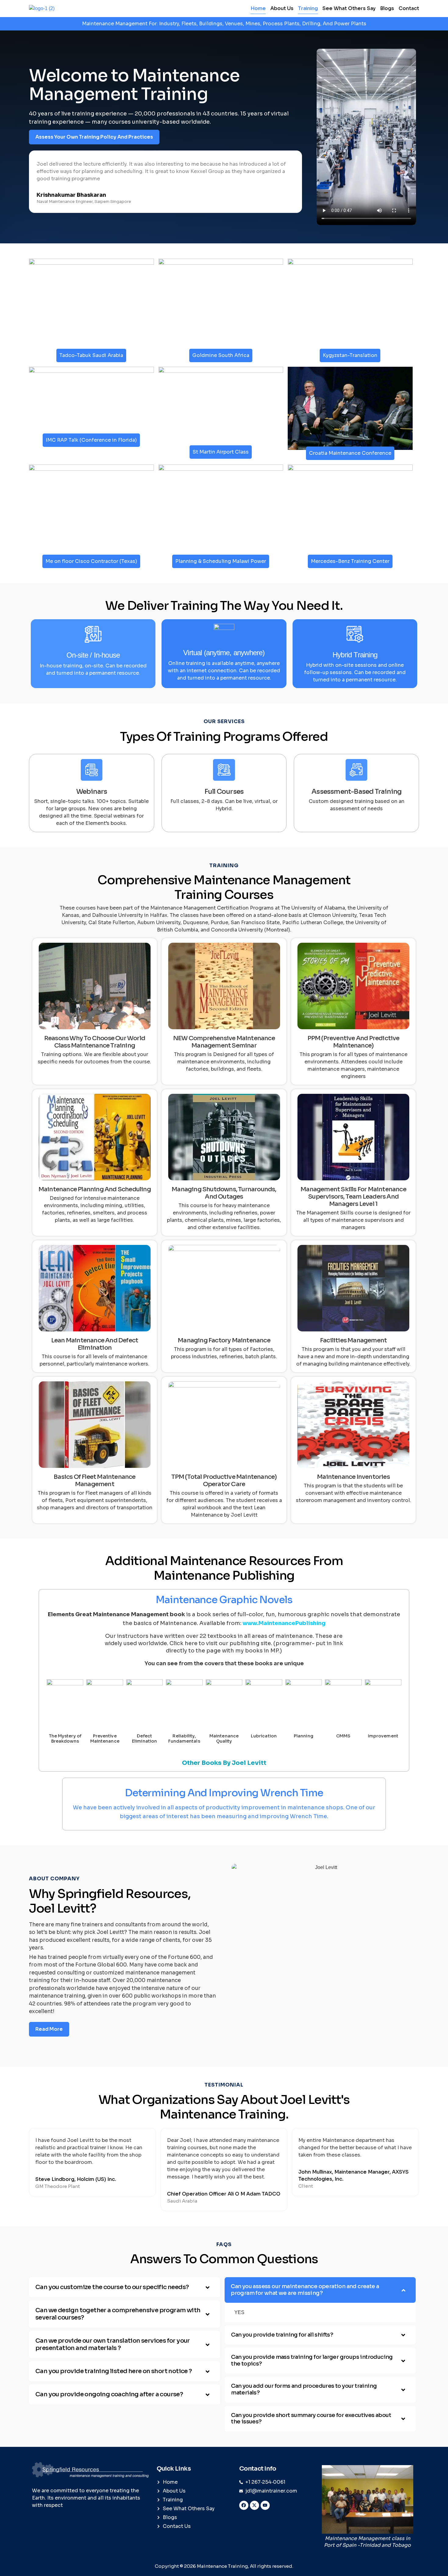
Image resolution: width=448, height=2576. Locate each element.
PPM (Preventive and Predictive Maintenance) (354, 1042)
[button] (124, 2287)
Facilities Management (353, 1340)
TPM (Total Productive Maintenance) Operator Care (224, 1481)
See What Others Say (349, 8)
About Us (282, 8)
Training (308, 8)
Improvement (383, 1736)
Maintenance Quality (224, 1739)
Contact (409, 8)
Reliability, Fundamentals (184, 1739)
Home (258, 8)
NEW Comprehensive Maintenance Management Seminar (224, 1042)
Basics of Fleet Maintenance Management (94, 1481)
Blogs (387, 8)
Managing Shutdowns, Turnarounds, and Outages (224, 1193)
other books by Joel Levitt (224, 1763)
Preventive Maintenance (105, 1739)
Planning (304, 1736)
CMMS (343, 1736)
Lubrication (264, 1736)
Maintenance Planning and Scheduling (95, 1189)
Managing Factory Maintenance (224, 1340)
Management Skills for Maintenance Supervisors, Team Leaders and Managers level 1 (353, 1197)
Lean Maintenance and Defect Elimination (95, 1344)
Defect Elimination (144, 1739)
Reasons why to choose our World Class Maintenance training (95, 1042)
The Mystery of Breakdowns (65, 1739)
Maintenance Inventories (353, 1477)
